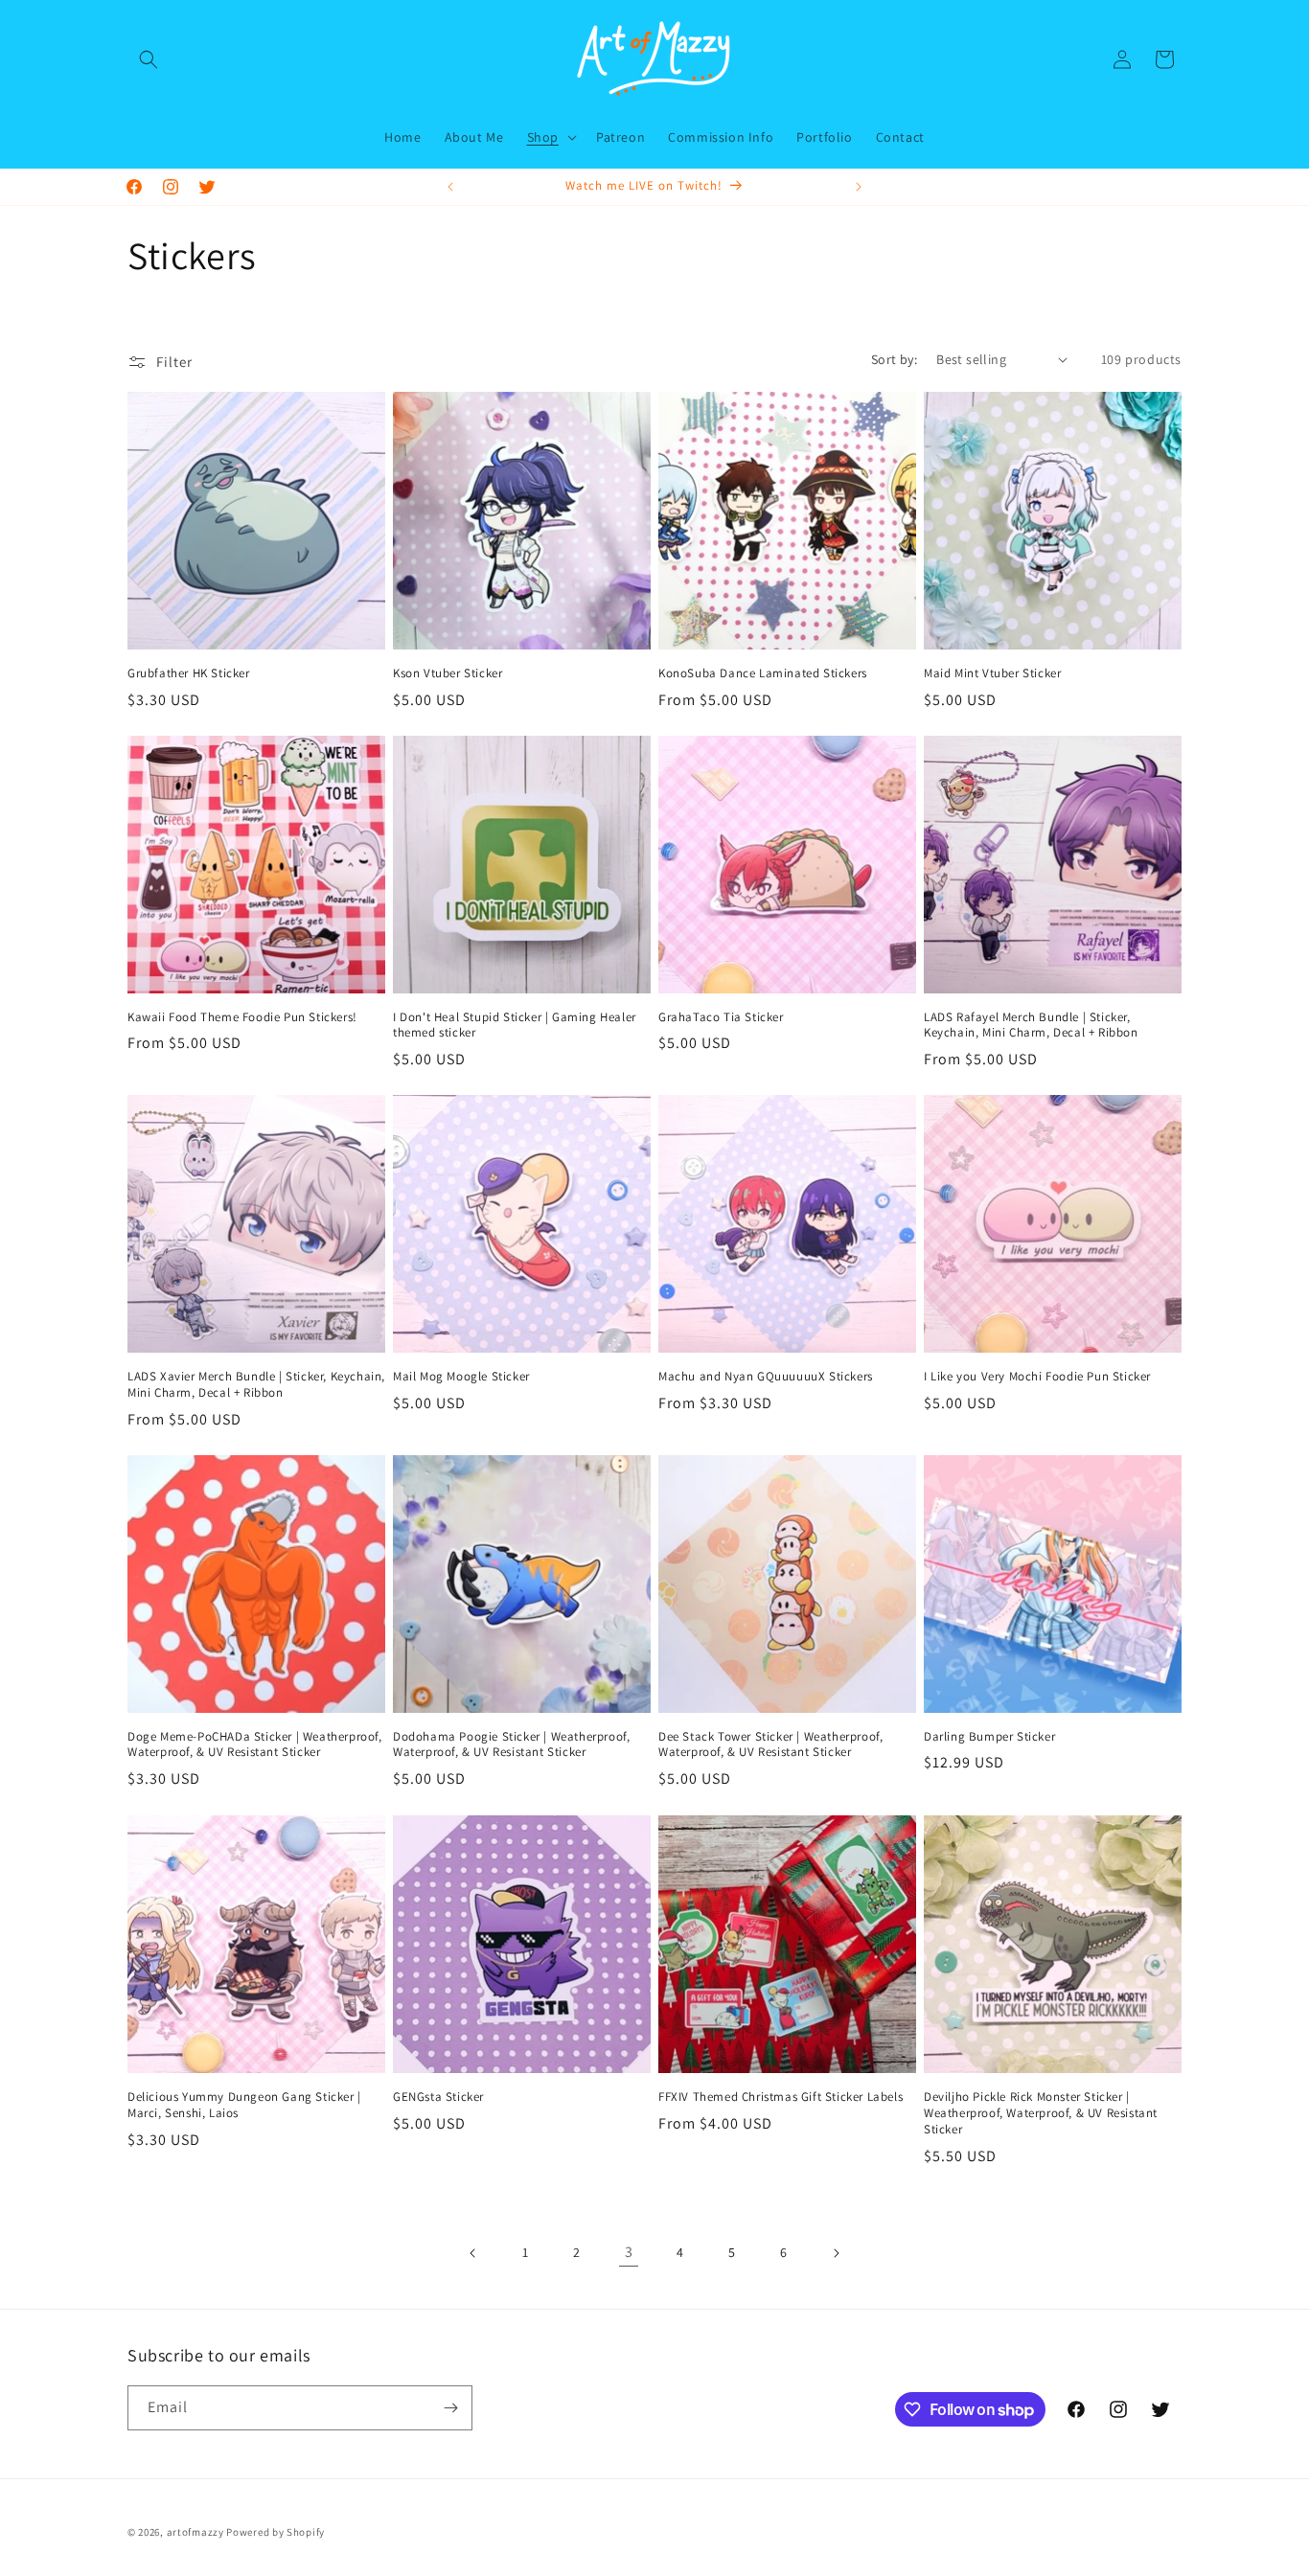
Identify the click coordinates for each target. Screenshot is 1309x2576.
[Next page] (836, 2253)
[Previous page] (473, 2253)
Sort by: (894, 359)
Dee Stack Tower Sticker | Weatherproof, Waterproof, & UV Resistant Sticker (770, 1745)
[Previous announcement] (450, 187)
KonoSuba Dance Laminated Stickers (763, 673)
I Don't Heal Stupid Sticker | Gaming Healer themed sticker (515, 1026)
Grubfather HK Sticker (189, 673)
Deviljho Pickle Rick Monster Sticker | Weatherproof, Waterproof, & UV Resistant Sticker (1041, 2113)
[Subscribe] (450, 2408)
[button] (149, 59)
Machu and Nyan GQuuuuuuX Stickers (766, 1377)
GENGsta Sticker (438, 2097)
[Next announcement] (859, 187)
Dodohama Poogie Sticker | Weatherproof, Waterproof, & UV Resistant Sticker (511, 1745)
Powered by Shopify (276, 2532)
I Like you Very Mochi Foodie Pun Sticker (1037, 1377)
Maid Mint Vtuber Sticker (992, 673)
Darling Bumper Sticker (989, 1737)
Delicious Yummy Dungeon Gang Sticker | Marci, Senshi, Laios (244, 2105)
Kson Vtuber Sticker (448, 673)
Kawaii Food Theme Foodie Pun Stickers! (242, 1017)
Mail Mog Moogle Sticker (461, 1377)
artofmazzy (195, 2532)
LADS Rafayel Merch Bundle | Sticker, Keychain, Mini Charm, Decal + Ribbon (1031, 1026)
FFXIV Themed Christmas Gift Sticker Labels (781, 2097)
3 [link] (629, 2252)
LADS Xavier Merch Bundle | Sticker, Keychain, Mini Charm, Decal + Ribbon (256, 1385)
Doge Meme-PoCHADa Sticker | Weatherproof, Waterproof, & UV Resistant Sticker (255, 1745)
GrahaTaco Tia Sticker (721, 1017)
